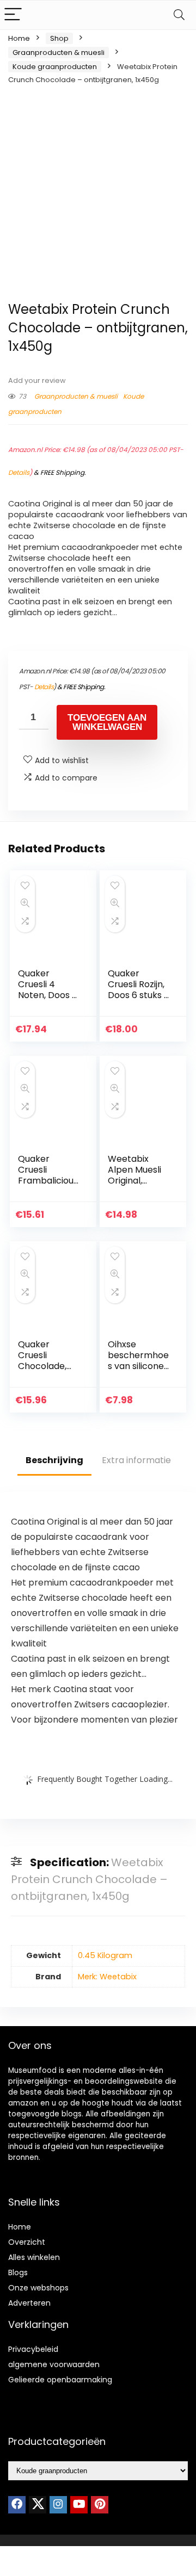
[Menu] (13, 15)
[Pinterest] (100, 2505)
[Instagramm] (58, 2505)
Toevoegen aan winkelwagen (107, 722)
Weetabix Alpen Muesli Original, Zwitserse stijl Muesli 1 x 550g (139, 1181)
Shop (59, 38)
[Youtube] (79, 2505)
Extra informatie (136, 1460)
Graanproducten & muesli (59, 52)
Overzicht (27, 2242)
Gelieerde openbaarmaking (60, 2380)
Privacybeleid (33, 2349)
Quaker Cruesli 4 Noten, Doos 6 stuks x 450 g (48, 990)
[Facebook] (17, 2505)
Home (19, 38)
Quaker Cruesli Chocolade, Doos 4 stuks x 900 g (48, 1366)
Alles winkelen (34, 2257)
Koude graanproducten (55, 67)
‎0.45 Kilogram (105, 1955)
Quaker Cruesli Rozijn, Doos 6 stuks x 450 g (138, 990)
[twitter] (38, 2505)
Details (19, 472)
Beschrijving (54, 1460)
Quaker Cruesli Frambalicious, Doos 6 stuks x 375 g (49, 1181)
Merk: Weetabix (107, 1977)
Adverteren (29, 2303)
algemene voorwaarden (54, 2364)
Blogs (18, 2272)
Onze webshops (38, 2288)
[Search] (179, 15)
